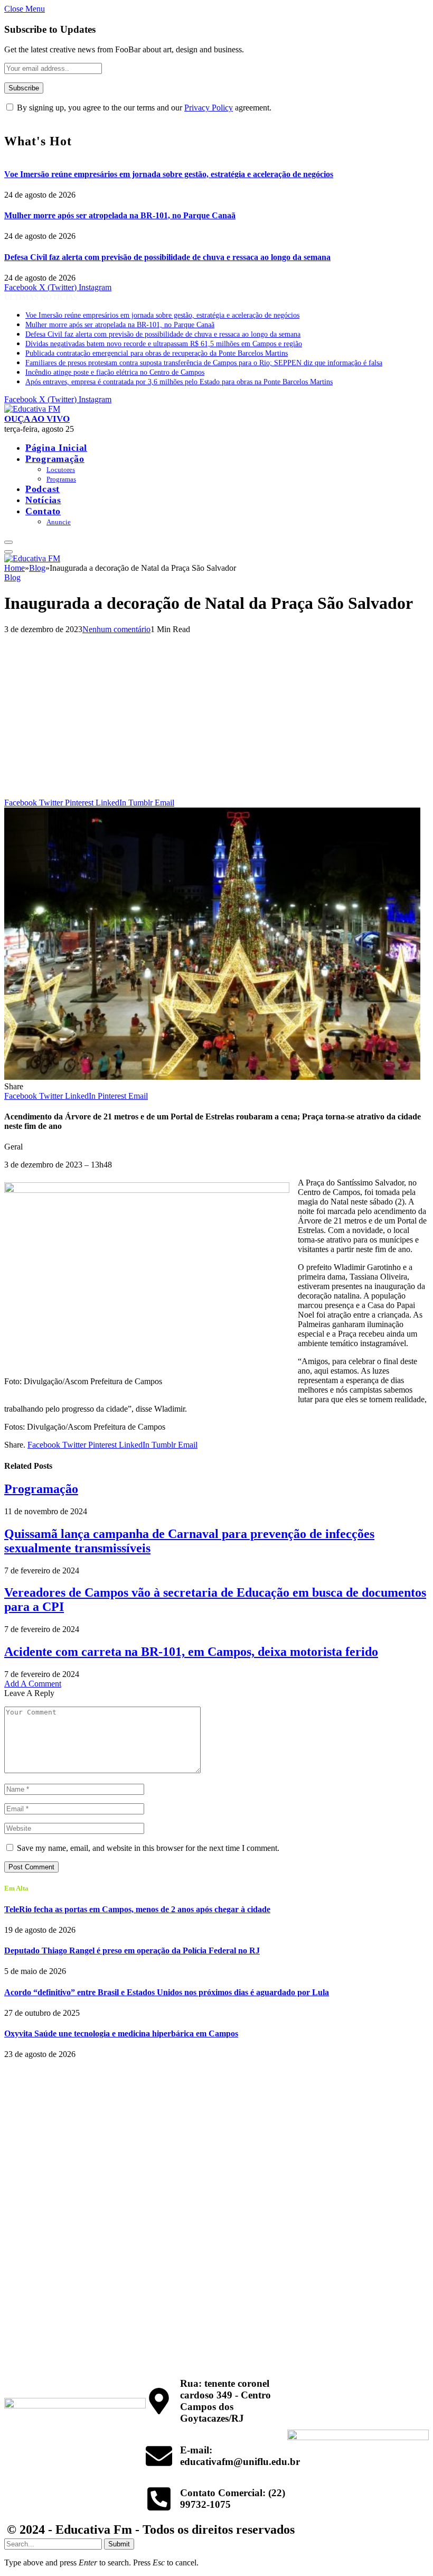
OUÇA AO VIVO (37, 419)
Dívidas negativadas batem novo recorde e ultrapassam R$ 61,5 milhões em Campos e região (164, 344)
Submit (119, 2544)
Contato (43, 511)
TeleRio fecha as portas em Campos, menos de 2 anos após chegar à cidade (137, 1909)
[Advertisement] (216, 719)
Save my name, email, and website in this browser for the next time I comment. (148, 1848)
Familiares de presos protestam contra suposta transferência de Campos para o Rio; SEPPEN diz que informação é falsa (204, 363)
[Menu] (8, 542)
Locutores (61, 470)
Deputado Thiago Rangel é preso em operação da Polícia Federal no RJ (132, 1950)
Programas (61, 479)
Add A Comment (33, 1684)
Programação (55, 459)
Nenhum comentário (116, 629)
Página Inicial (56, 448)
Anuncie (59, 522)
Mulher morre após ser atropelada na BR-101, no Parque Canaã (120, 215)
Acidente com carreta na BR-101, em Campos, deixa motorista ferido (191, 1652)
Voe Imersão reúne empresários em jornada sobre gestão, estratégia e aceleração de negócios (169, 174)
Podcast (43, 489)
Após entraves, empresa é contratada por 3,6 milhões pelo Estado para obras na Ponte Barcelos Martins (179, 382)
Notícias (43, 500)
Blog (12, 577)
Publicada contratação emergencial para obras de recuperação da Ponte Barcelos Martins (157, 353)
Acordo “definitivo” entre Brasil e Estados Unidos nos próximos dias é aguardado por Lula (167, 1992)
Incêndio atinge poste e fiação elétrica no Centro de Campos (115, 372)
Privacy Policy (209, 108)
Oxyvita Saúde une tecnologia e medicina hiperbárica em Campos (121, 2033)
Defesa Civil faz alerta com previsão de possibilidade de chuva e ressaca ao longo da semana (167, 257)
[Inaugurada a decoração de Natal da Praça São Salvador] (212, 1077)
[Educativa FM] (32, 409)
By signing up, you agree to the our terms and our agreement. (143, 108)
